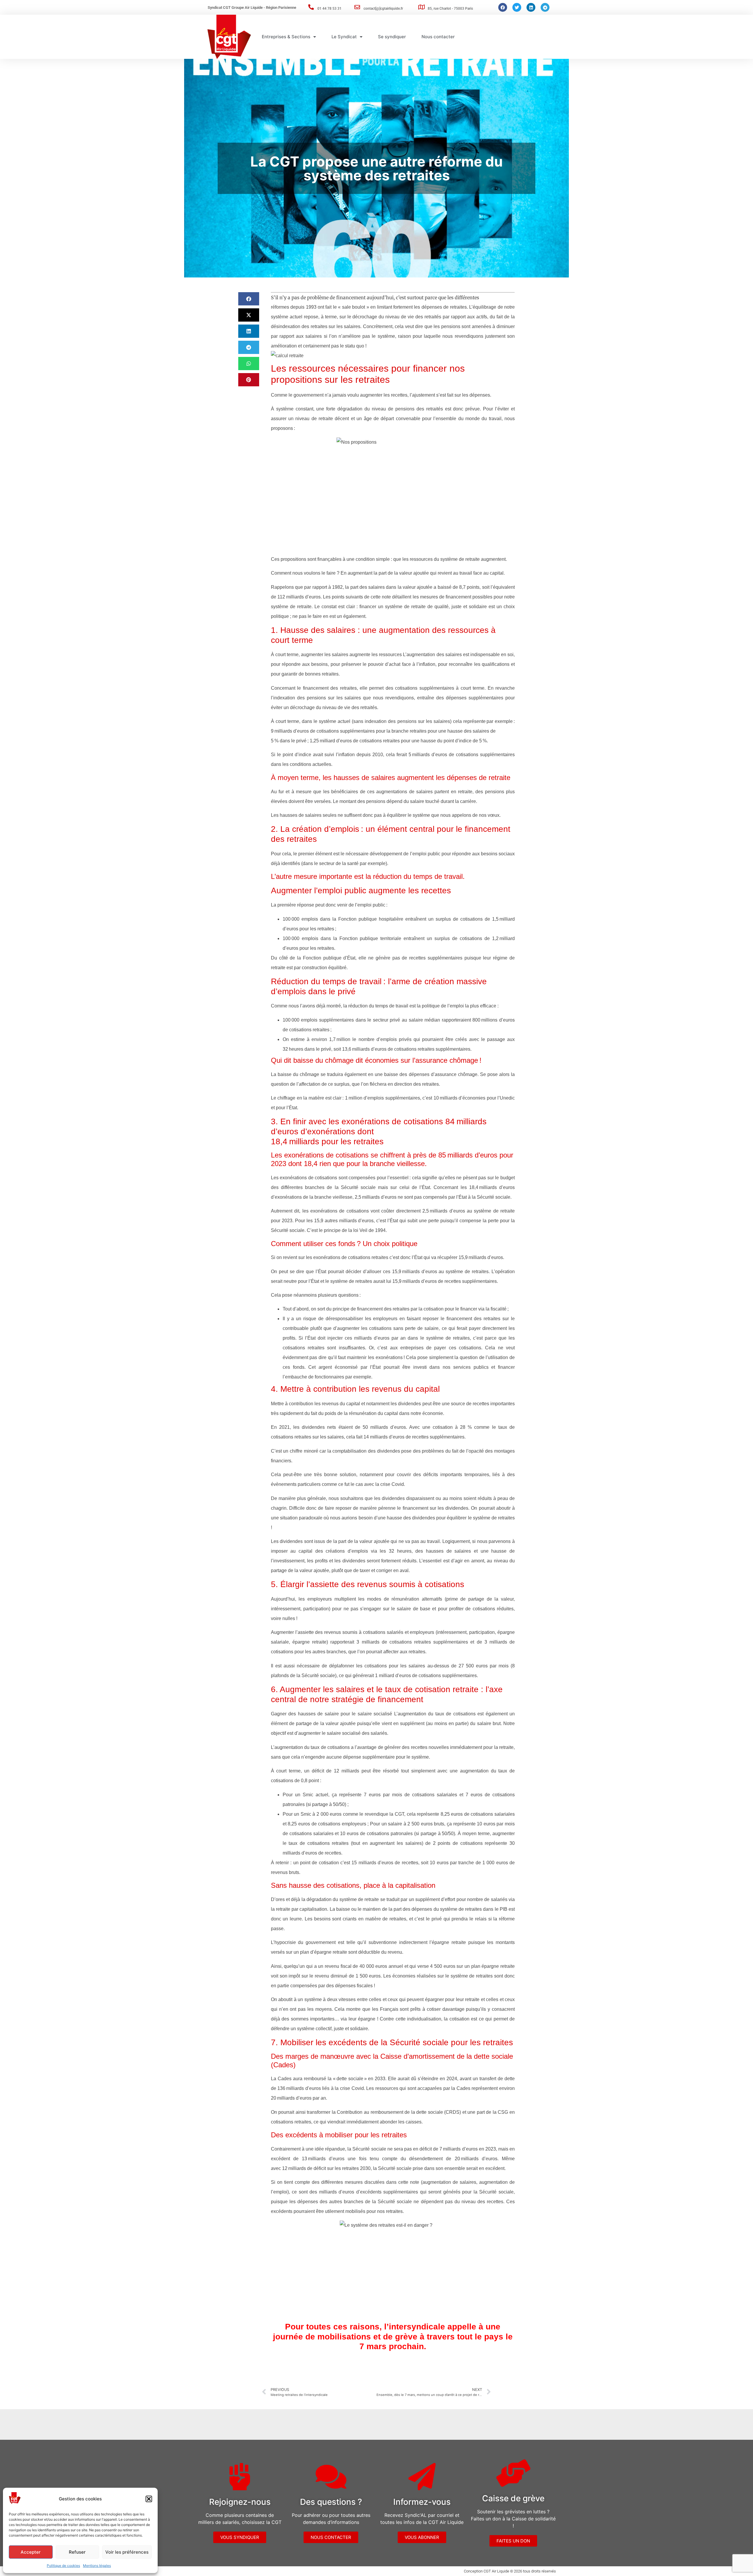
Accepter (31, 2552)
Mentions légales (97, 2566)
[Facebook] (503, 7)
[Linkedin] (531, 7)
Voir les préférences (127, 2552)
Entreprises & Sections (286, 37)
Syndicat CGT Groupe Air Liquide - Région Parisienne (252, 8)
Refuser (77, 2552)
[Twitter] (517, 7)
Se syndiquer (392, 37)
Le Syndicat (344, 37)
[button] (149, 2499)
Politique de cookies (63, 2566)
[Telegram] (545, 7)
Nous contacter (438, 37)
